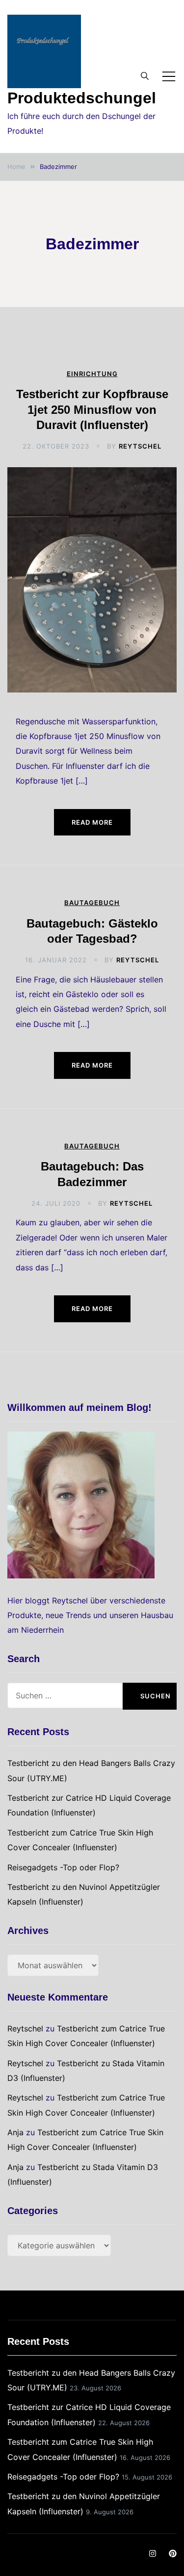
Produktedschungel (82, 98)
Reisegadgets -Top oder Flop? (63, 1867)
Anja (15, 2132)
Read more (92, 822)
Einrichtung (92, 374)
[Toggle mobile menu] (169, 76)
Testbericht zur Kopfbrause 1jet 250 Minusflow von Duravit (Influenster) (92, 409)
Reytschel (140, 446)
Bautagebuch (92, 903)
